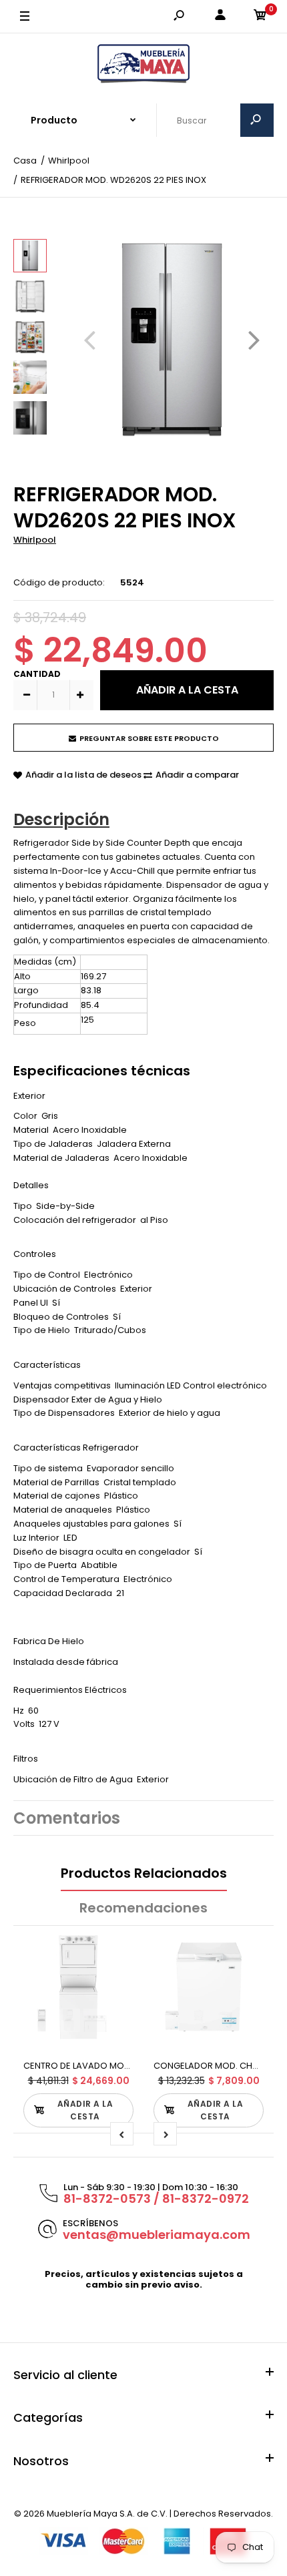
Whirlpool (35, 540)
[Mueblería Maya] (143, 64)
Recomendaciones (143, 1908)
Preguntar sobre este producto (149, 738)
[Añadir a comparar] (115, 1977)
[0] (260, 17)
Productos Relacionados (144, 1873)
